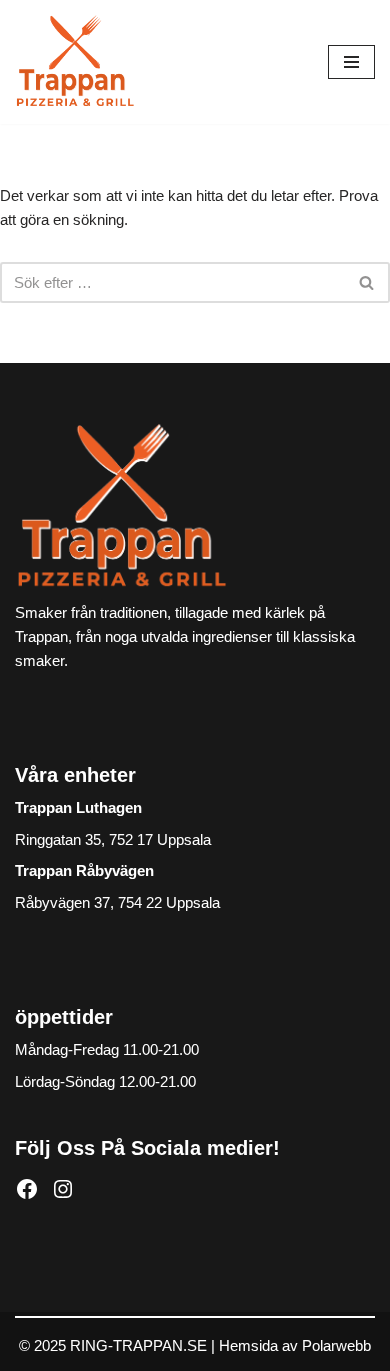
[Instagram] (63, 1189)
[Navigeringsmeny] (351, 62)
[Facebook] (27, 1189)
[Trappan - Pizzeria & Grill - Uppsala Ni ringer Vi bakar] (75, 62)
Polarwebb (336, 1345)
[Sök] (367, 282)
